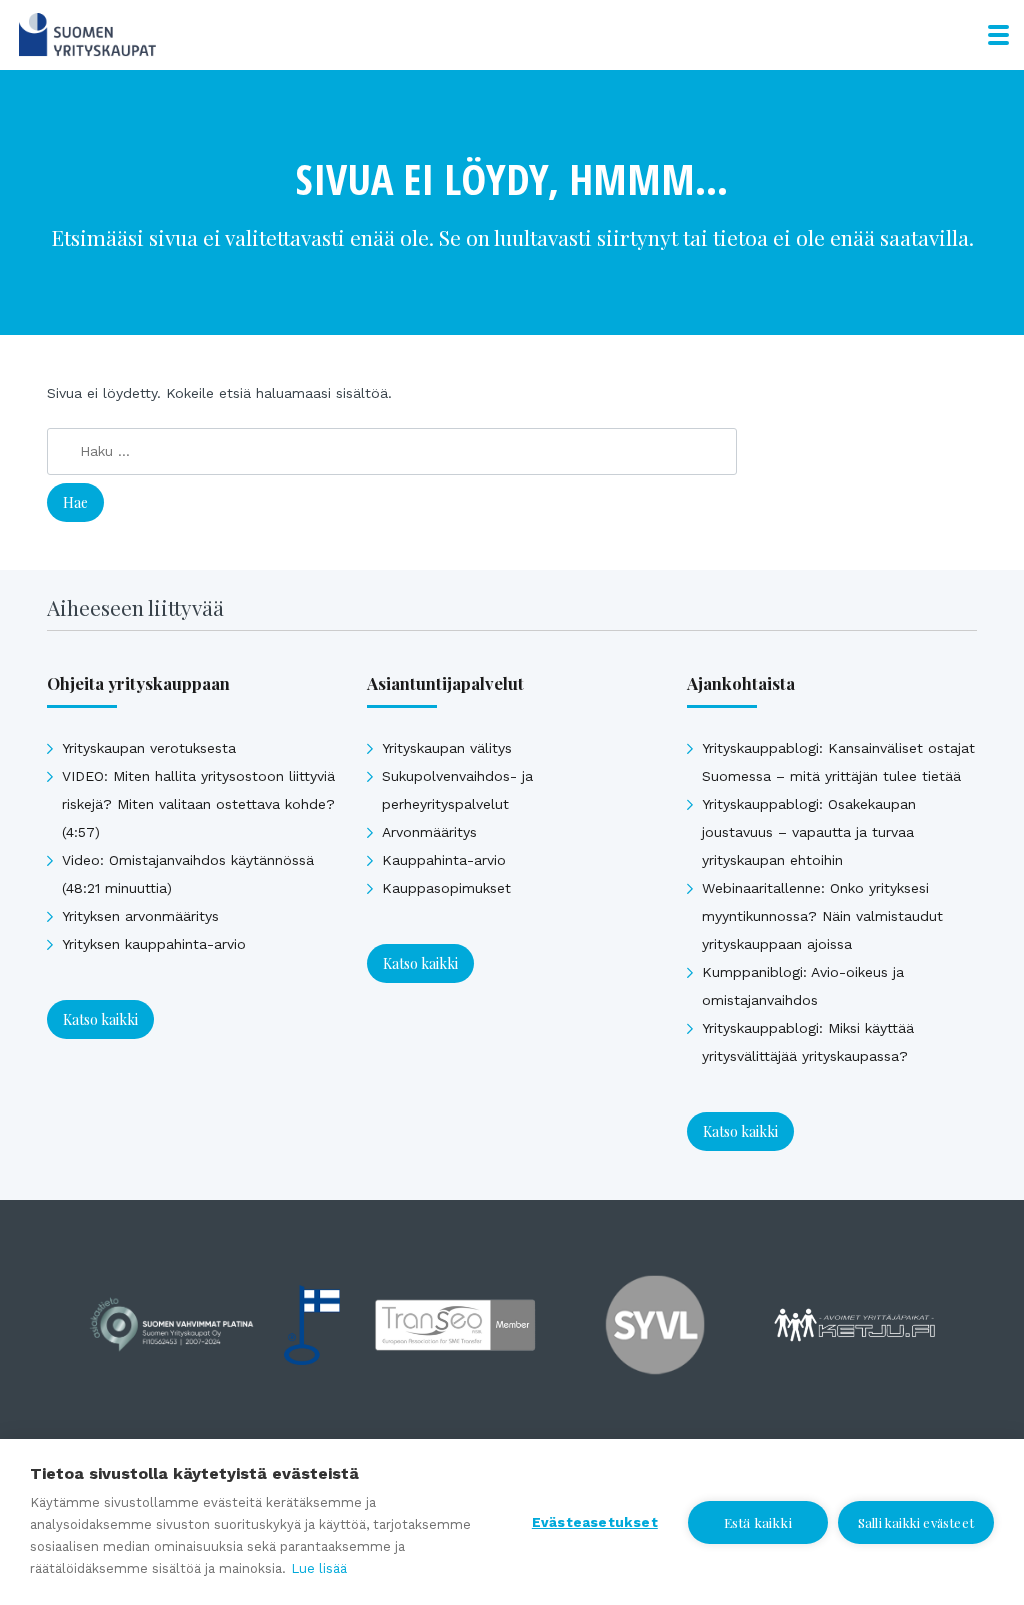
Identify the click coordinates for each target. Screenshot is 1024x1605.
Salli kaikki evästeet (916, 1522)
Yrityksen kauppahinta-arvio (154, 944)
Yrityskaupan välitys (447, 748)
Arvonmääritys (429, 832)
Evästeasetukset (595, 1522)
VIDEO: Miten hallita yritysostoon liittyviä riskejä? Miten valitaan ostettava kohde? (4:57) (198, 804)
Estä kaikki (758, 1522)
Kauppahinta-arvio (444, 860)
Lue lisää (319, 1568)
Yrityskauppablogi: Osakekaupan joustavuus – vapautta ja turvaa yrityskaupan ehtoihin (809, 832)
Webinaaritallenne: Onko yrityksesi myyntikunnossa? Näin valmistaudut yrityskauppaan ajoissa (822, 916)
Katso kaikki (100, 1019)
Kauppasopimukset (446, 888)
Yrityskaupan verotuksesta (149, 748)
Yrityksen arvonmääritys (140, 916)
